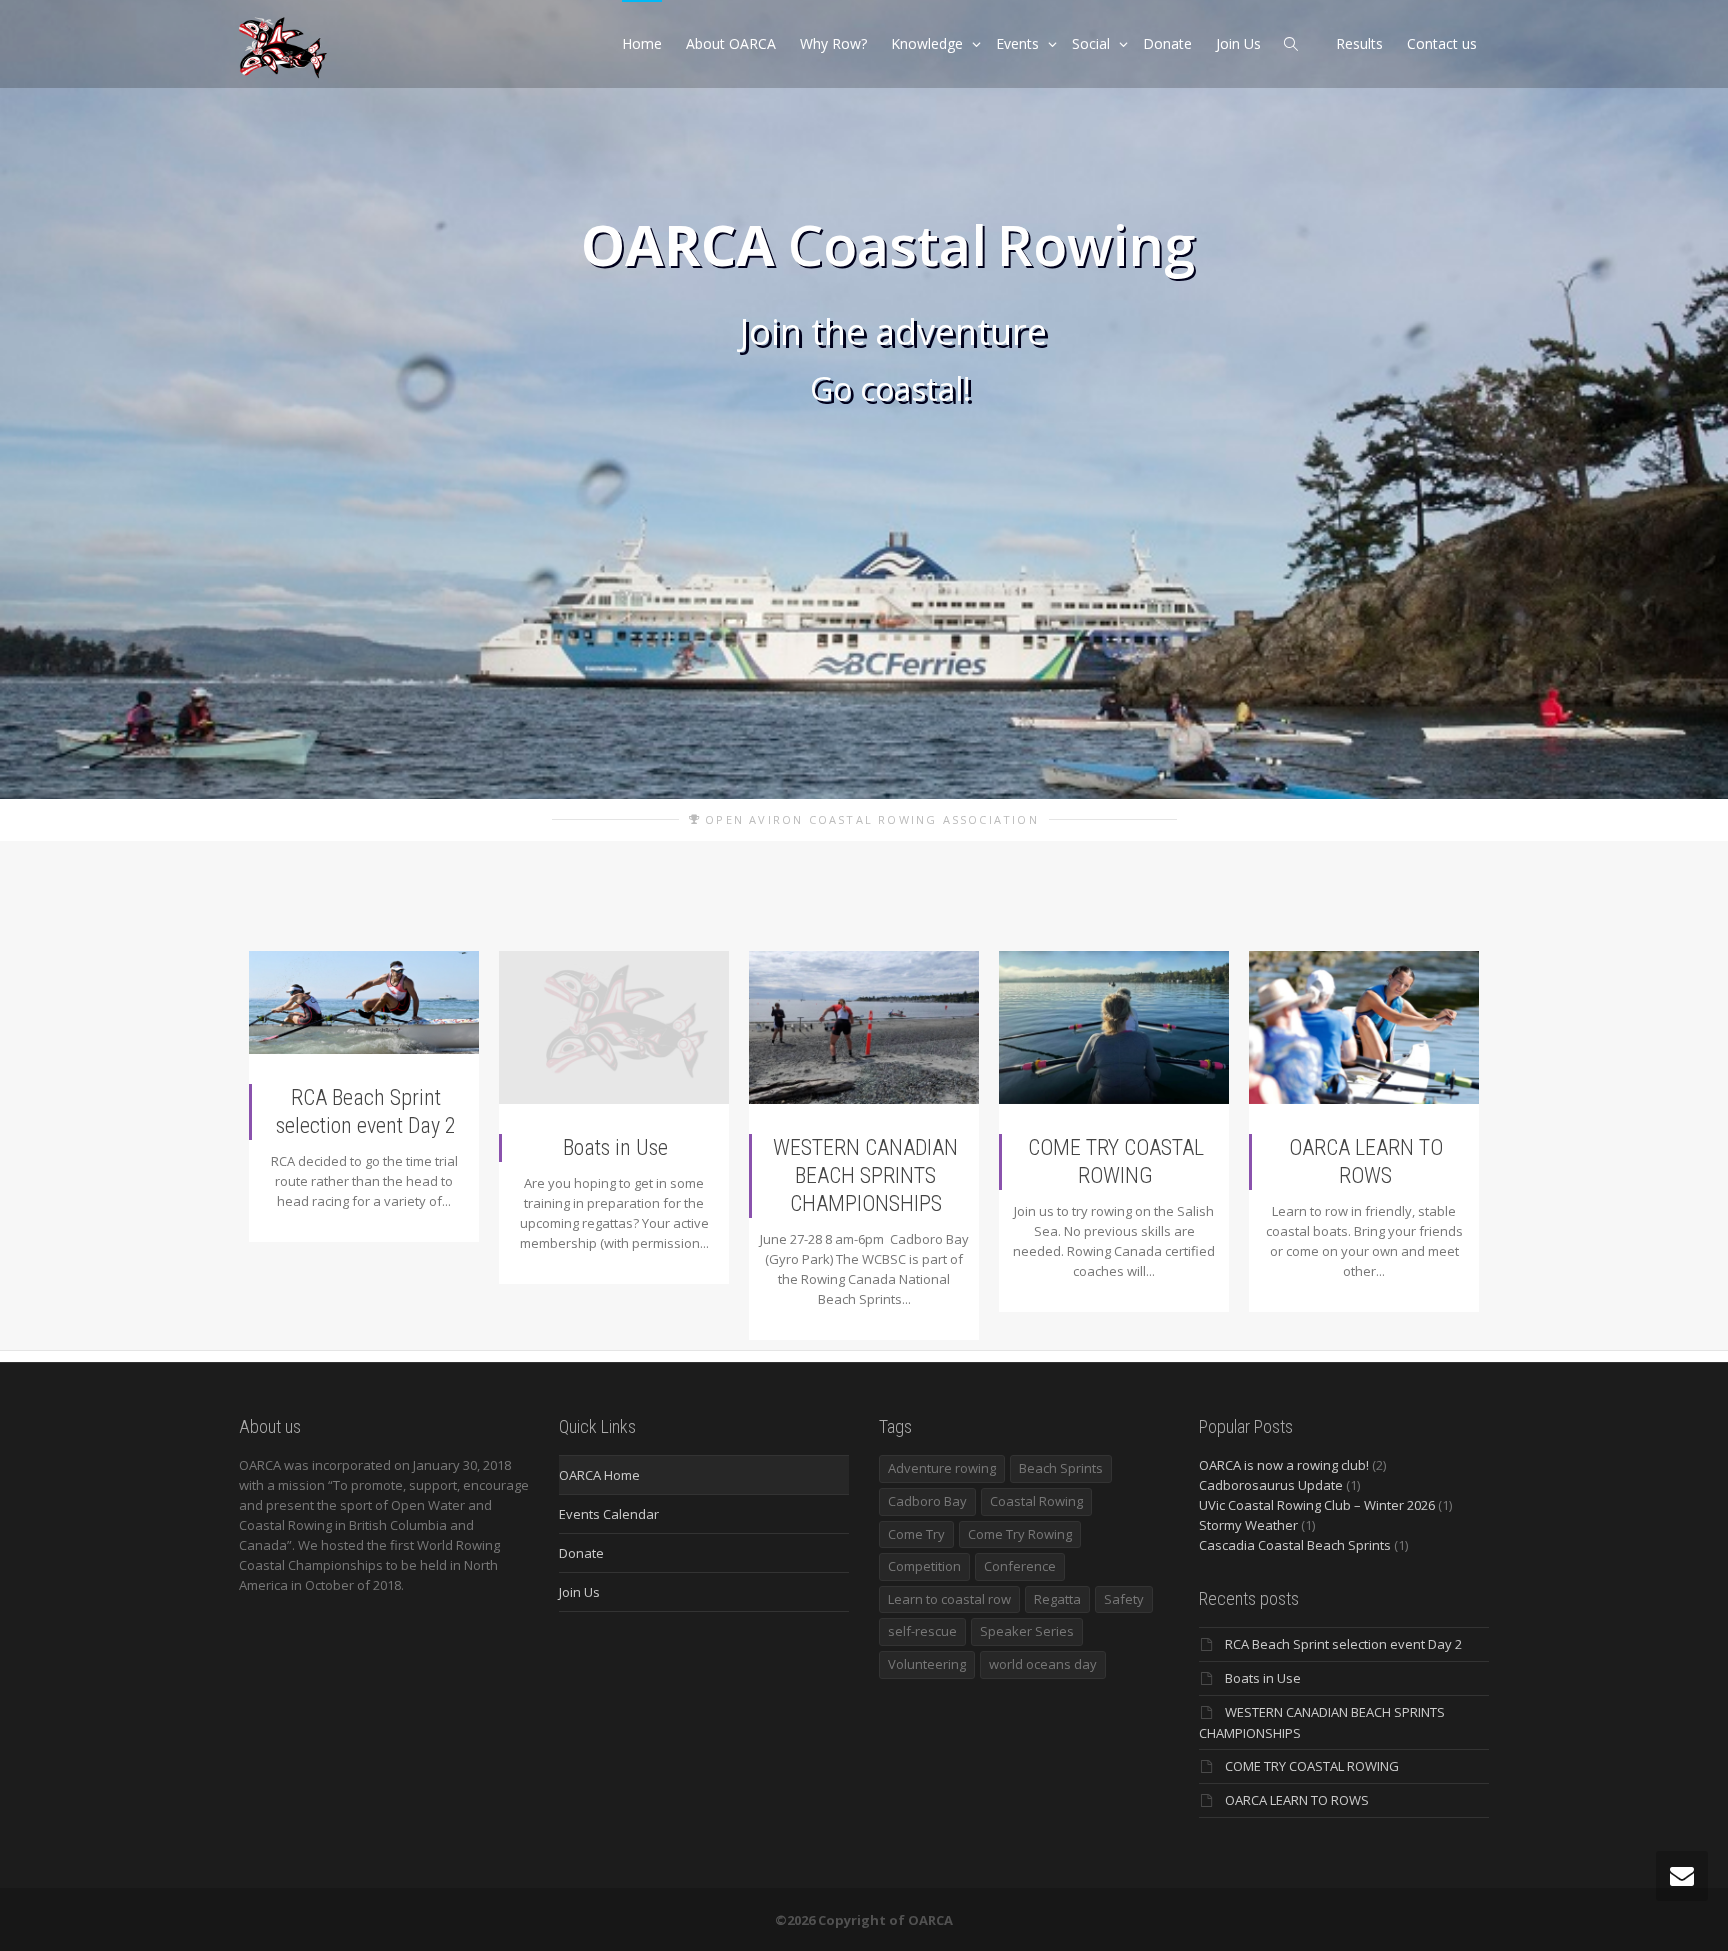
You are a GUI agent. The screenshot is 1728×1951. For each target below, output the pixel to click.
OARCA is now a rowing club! (1284, 1465)
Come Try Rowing (1020, 1534)
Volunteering (927, 1664)
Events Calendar (609, 1514)
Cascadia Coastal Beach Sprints (1295, 1545)
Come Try (916, 1534)
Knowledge (929, 43)
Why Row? (833, 43)
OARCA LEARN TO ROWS (1297, 1800)
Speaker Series (1027, 1631)
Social (1093, 43)
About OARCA (731, 43)
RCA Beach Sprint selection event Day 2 (1343, 1644)
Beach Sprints (1061, 1468)
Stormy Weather (1248, 1525)
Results (1359, 43)
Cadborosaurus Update (1271, 1485)
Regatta (1057, 1599)
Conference (1020, 1566)
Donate (1167, 43)
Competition (924, 1566)
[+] (364, 1002)
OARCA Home (599, 1475)
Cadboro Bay (927, 1501)
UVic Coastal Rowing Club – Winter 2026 (1317, 1505)
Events (1019, 43)
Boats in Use (615, 1147)
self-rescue (922, 1631)
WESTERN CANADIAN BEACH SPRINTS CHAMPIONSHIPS (865, 1175)
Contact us (1442, 43)
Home (642, 43)
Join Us (1238, 43)
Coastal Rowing (1036, 1501)
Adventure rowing (942, 1468)
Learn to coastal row (949, 1599)
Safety (1124, 1599)
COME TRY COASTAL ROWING (1312, 1766)
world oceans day (1043, 1664)
